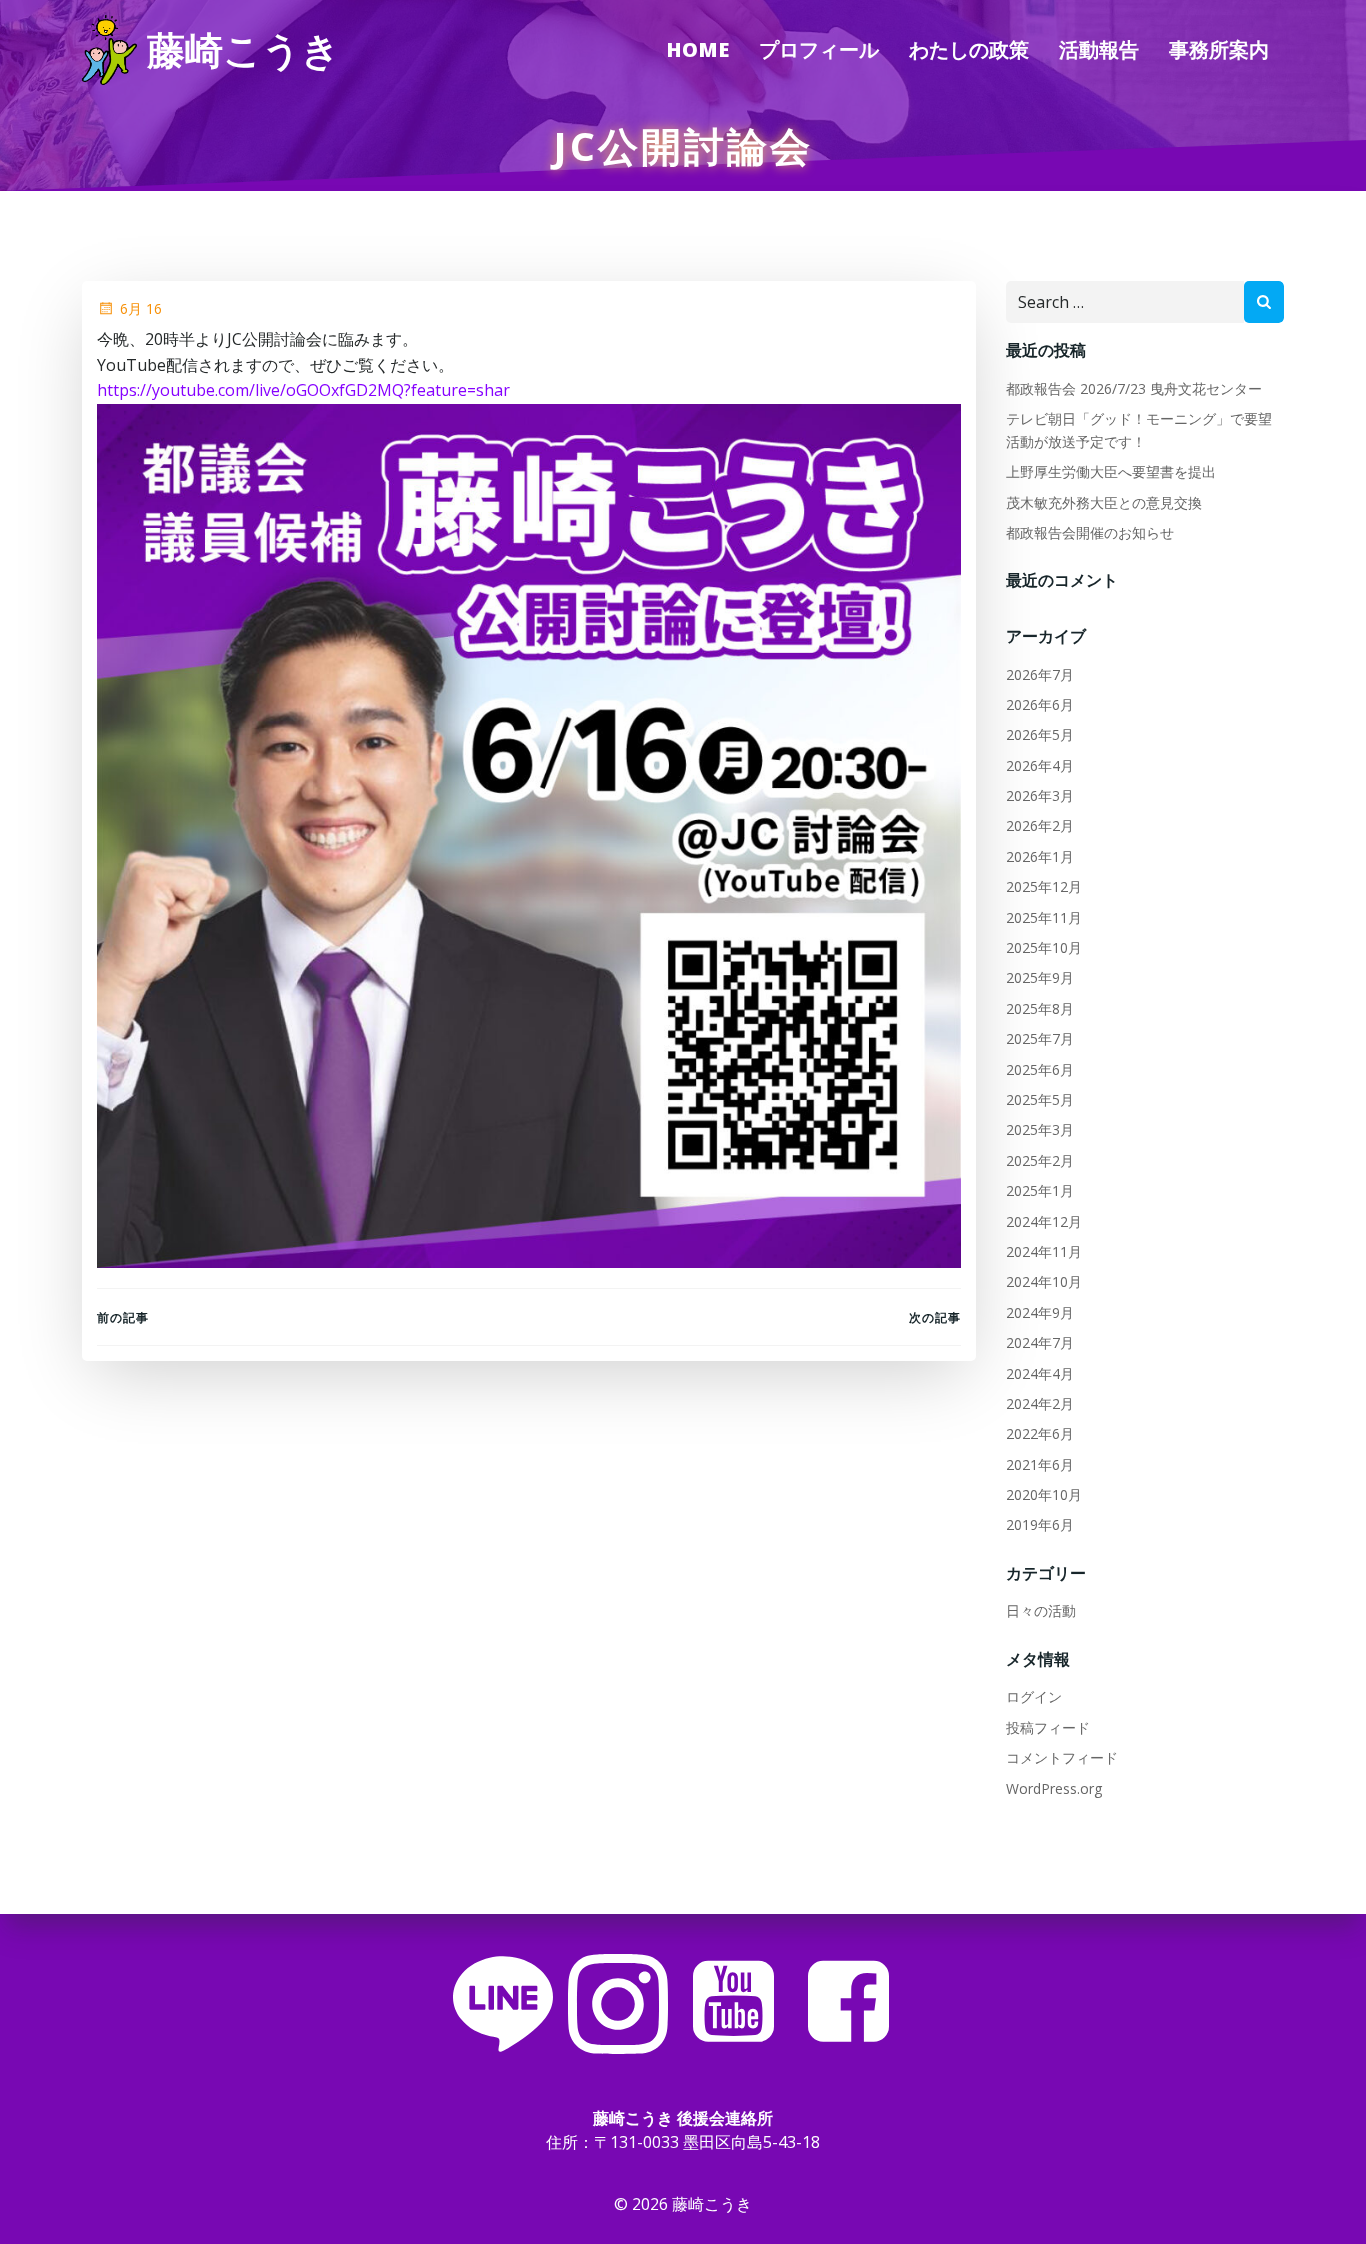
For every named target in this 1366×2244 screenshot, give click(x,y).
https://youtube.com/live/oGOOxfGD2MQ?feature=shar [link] (303, 390)
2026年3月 (1040, 795)
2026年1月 (1040, 856)
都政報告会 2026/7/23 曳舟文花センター (1134, 388)
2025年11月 (1044, 917)
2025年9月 (1040, 977)
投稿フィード (1048, 1727)
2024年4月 (1040, 1373)
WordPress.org (1054, 1788)
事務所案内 (1219, 49)
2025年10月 (1044, 947)
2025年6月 (1040, 1069)
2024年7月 (1040, 1342)
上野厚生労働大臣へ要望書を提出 (1111, 471)
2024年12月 (1044, 1221)
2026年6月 (1040, 704)
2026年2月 (1040, 825)
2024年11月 (1044, 1251)
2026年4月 (1040, 765)
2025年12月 (1044, 886)
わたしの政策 (969, 49)
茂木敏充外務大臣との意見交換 (1104, 502)
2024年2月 (1040, 1403)
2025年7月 (1040, 1038)
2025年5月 (1040, 1099)
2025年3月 (1040, 1129)
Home (697, 49)
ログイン (1034, 1696)
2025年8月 (1040, 1008)
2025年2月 (1040, 1160)
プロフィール (819, 49)
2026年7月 (1040, 674)
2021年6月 (1040, 1464)
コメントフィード (1062, 1757)
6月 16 (141, 308)
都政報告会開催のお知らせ (1090, 532)
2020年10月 (1044, 1494)
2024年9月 (1040, 1312)
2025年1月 (1040, 1190)
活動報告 (1099, 49)
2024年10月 (1044, 1281)
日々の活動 (1041, 1610)
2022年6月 (1040, 1433)
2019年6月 (1040, 1524)
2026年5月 (1040, 734)
